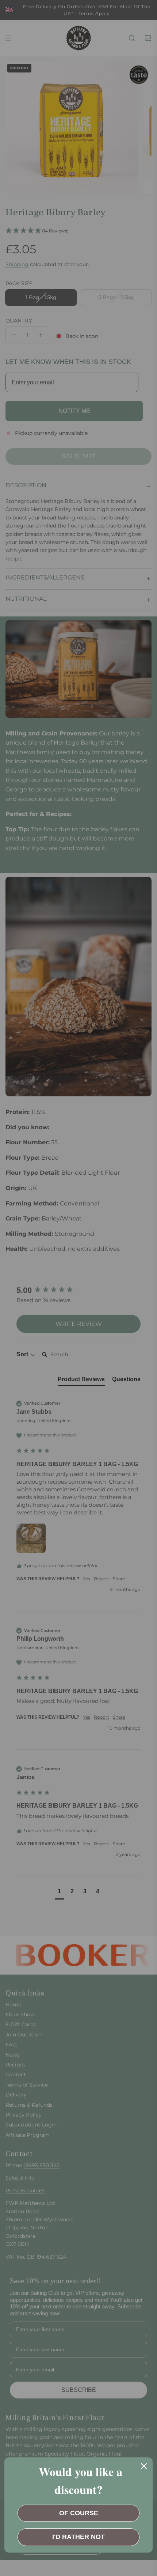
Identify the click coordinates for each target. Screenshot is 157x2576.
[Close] (144, 2466)
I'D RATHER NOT (78, 2537)
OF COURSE (79, 2513)
